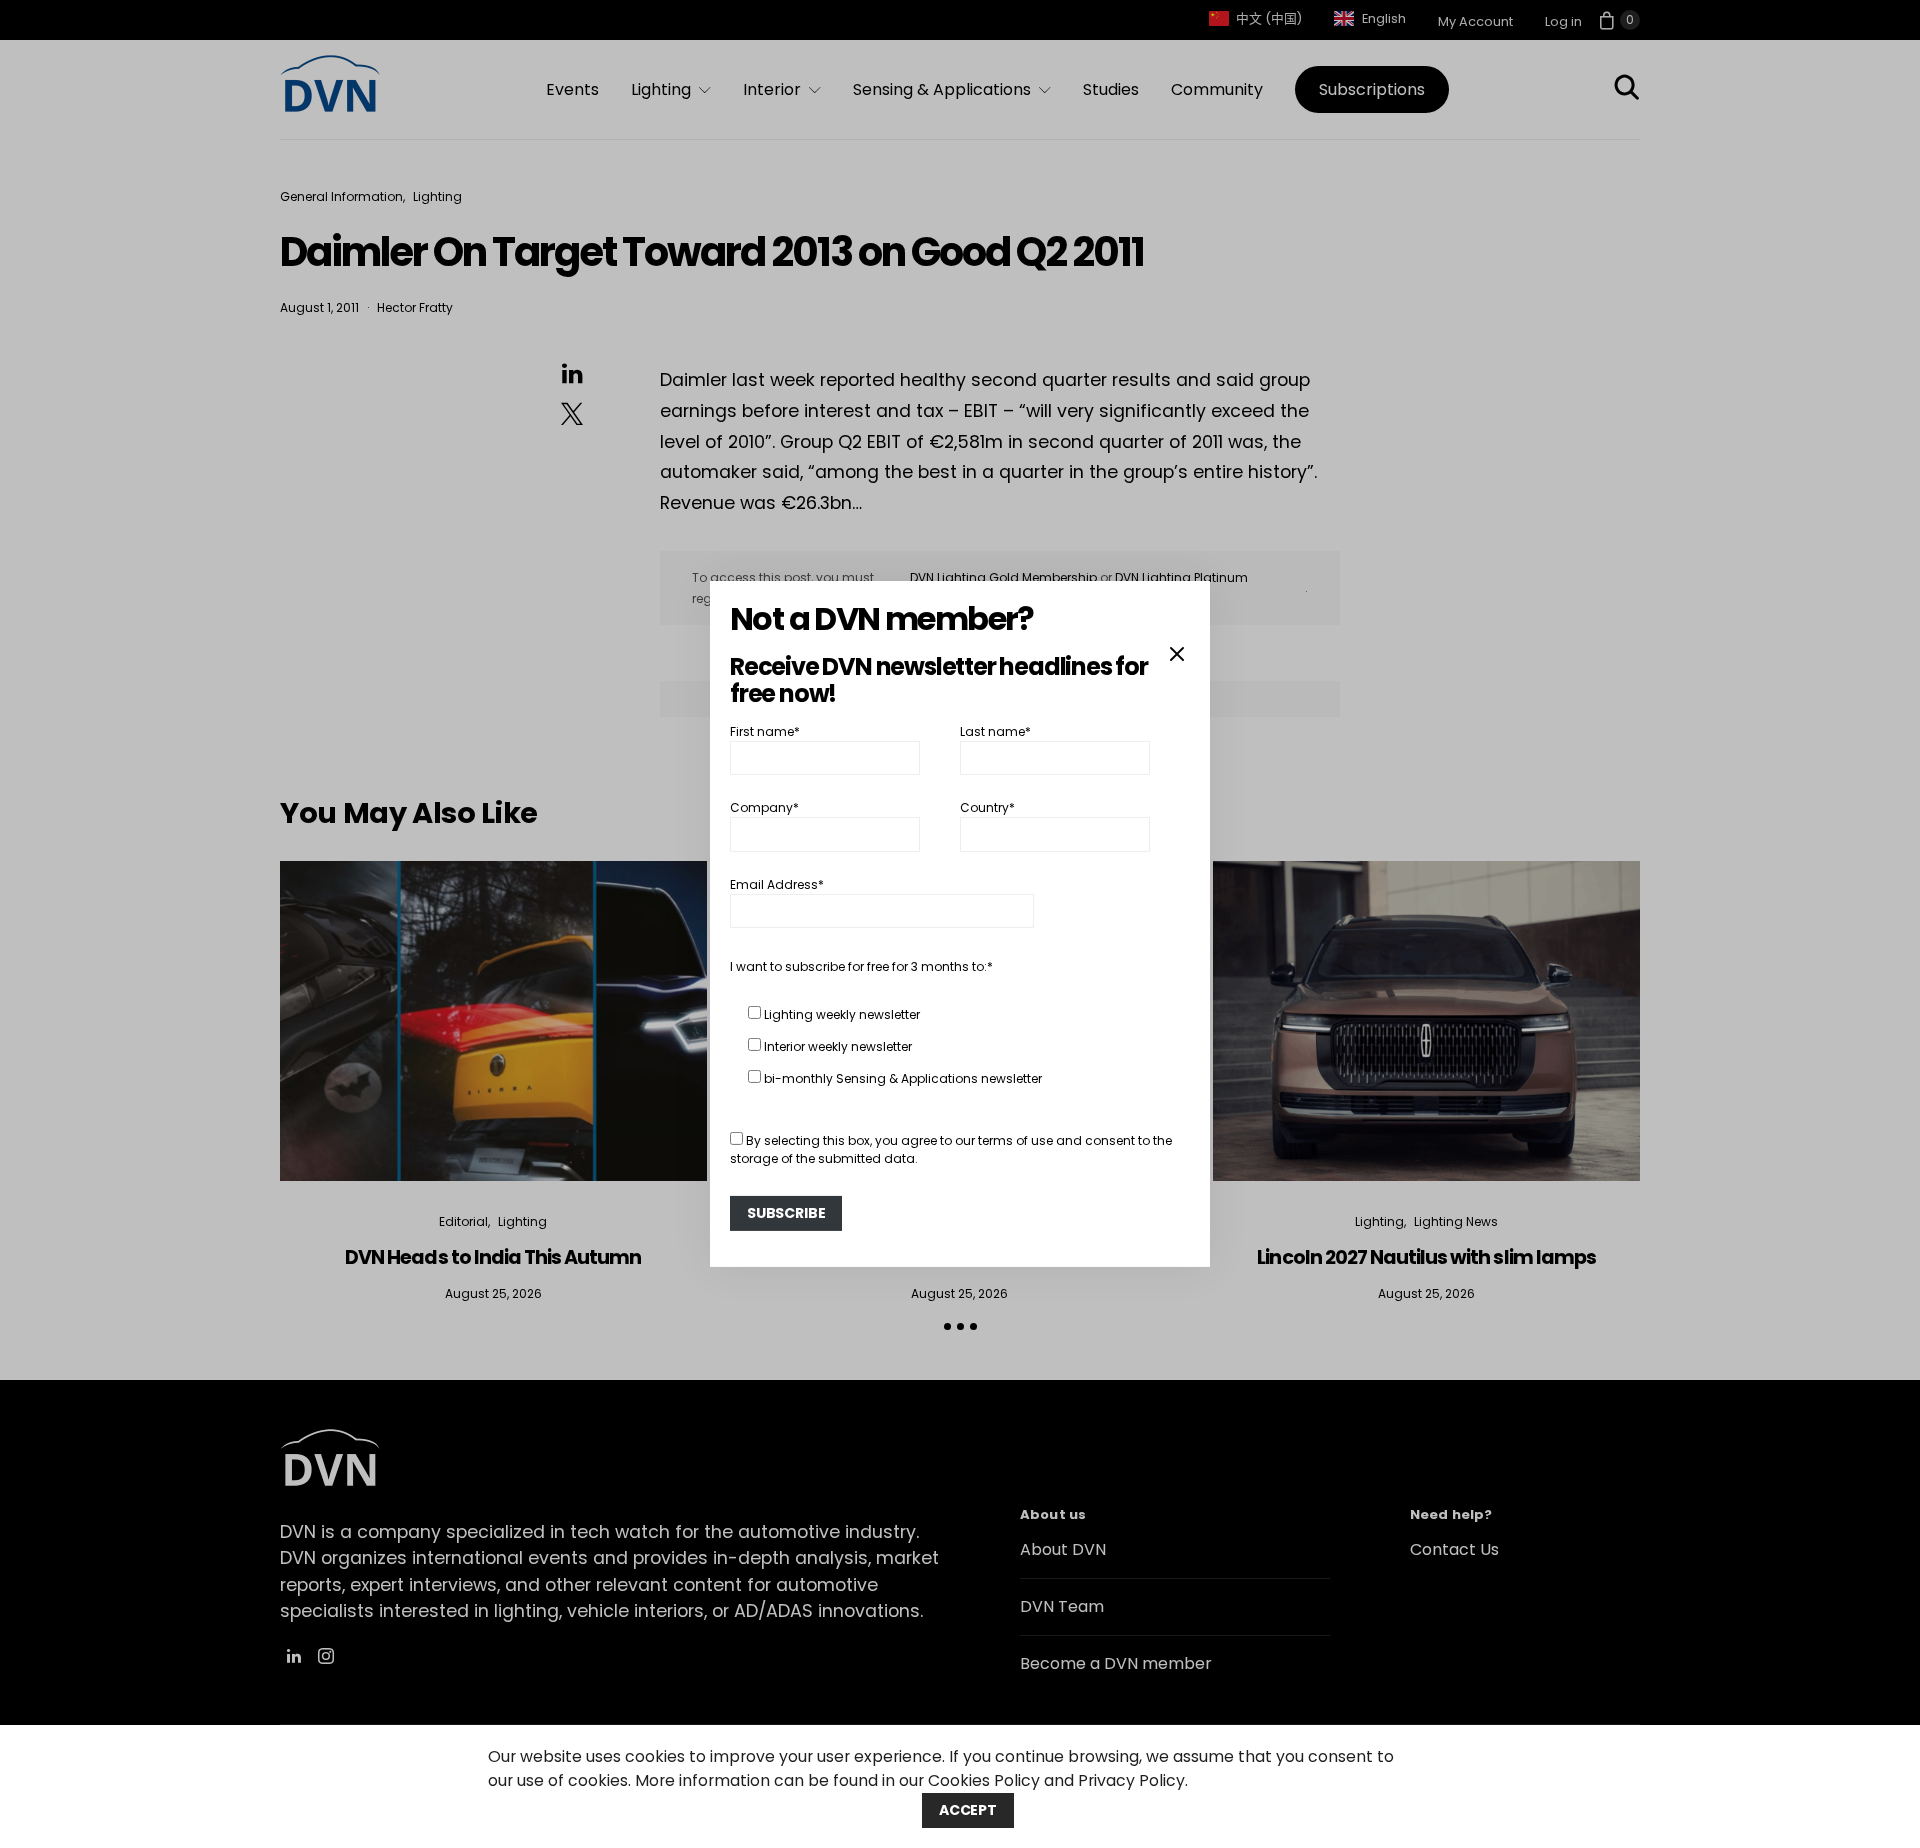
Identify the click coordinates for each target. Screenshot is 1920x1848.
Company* (764, 807)
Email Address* (777, 884)
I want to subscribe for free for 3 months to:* (861, 966)
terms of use (1015, 1140)
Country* (987, 807)
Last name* (995, 731)
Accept (968, 1810)
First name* (765, 731)
